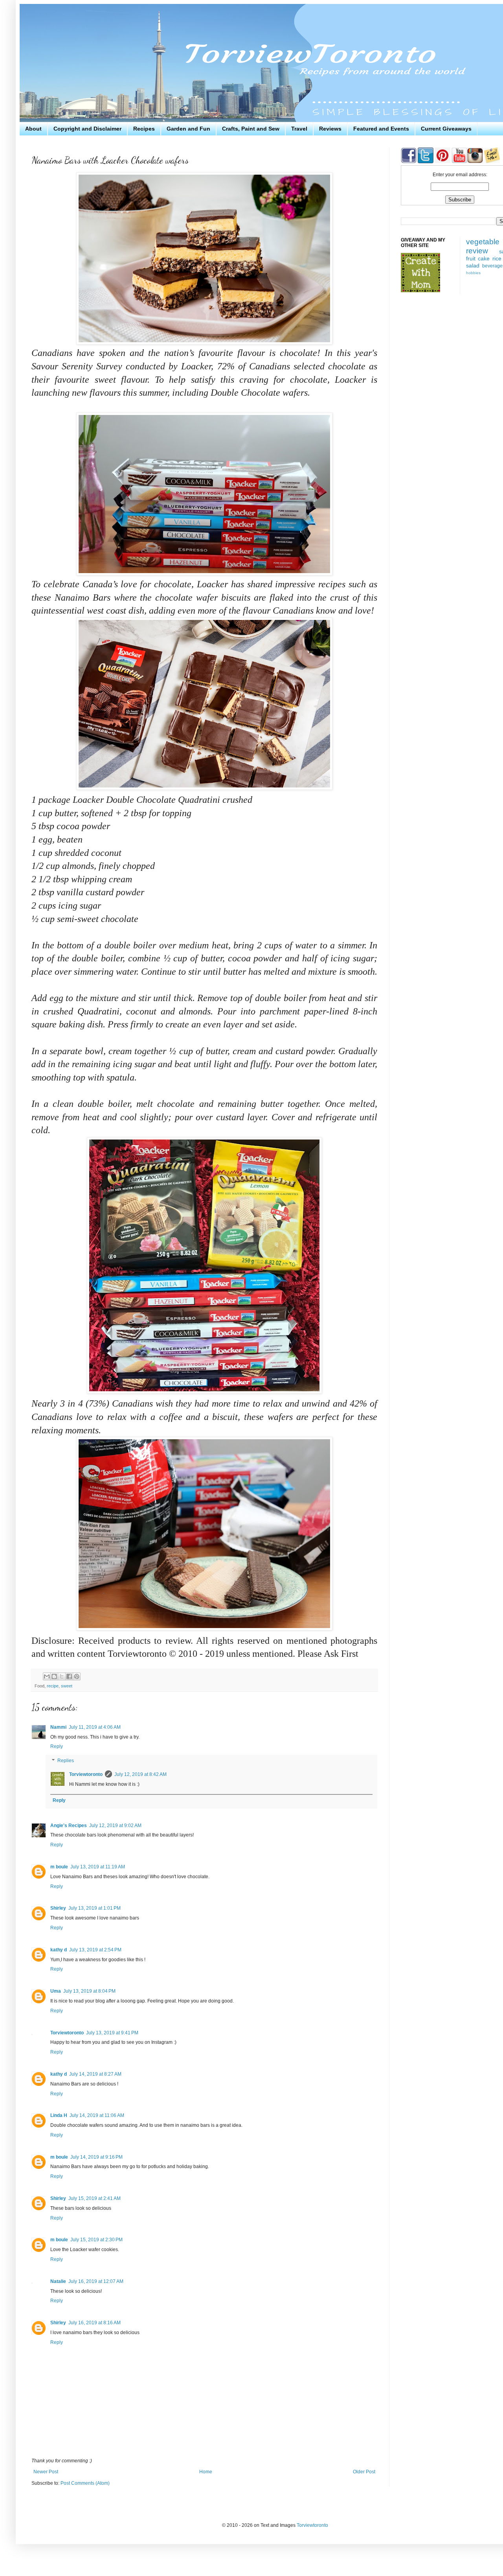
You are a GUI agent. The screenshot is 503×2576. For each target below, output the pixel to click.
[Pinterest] (442, 162)
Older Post (364, 2472)
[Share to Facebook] (69, 1676)
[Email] (492, 162)
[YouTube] (459, 162)
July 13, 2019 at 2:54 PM (95, 1950)
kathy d (59, 1950)
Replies (66, 1761)
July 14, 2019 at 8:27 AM (95, 2074)
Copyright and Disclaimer (87, 129)
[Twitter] (425, 162)
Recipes (144, 129)
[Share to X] (62, 1676)
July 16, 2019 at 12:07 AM (96, 2281)
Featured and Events (381, 129)
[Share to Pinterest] (77, 1676)
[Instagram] (475, 162)
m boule (59, 1867)
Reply (57, 1746)
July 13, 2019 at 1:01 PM (95, 1908)
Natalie (58, 2281)
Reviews (330, 129)
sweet (67, 1686)
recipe (53, 1686)
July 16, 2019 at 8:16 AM (95, 2323)
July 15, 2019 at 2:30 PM (96, 2240)
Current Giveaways (446, 129)
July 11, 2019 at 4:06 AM (95, 1727)
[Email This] (47, 1676)
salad (473, 266)
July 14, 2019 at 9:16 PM (96, 2157)
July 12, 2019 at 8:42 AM (140, 1774)
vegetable (483, 242)
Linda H (59, 2115)
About (33, 129)
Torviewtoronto (86, 1774)
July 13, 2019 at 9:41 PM (112, 2033)
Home (206, 2472)
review (477, 251)
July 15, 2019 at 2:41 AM (95, 2198)
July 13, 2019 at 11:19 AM (98, 1867)
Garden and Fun (188, 129)
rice (497, 258)
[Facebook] (409, 162)
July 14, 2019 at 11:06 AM (97, 2115)
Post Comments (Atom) (85, 2483)
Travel (299, 129)
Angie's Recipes (69, 1826)
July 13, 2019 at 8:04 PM (89, 1991)
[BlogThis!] (54, 1676)
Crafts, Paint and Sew (251, 129)
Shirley (58, 1908)
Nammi (58, 1727)
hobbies (473, 273)
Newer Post (46, 2472)
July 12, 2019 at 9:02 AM (115, 1826)
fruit (471, 258)
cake (484, 258)
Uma (56, 1991)
